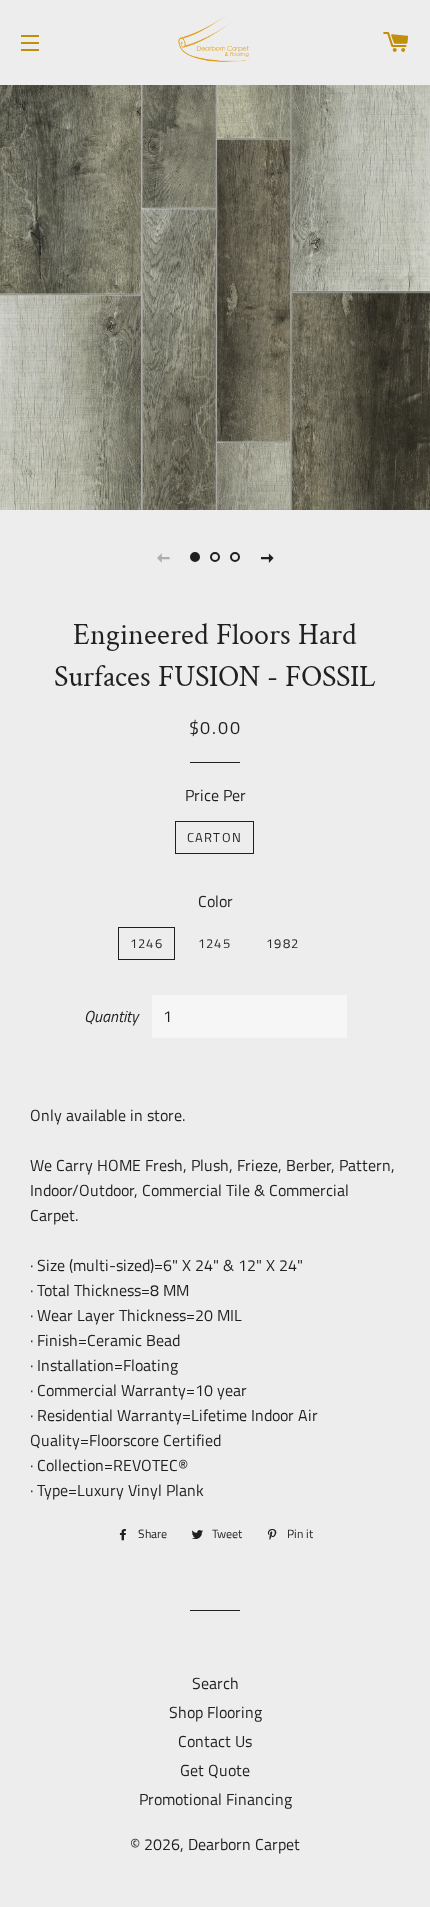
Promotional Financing (215, 1799)
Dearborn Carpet (244, 1844)
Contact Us (215, 1741)
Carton (215, 837)
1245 (214, 943)
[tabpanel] (215, 295)
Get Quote (215, 1770)
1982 (282, 943)
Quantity (111, 1016)
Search (215, 1683)
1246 (146, 943)
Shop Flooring (215, 1712)
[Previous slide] (163, 557)
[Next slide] (267, 557)
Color (215, 901)
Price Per (215, 795)
